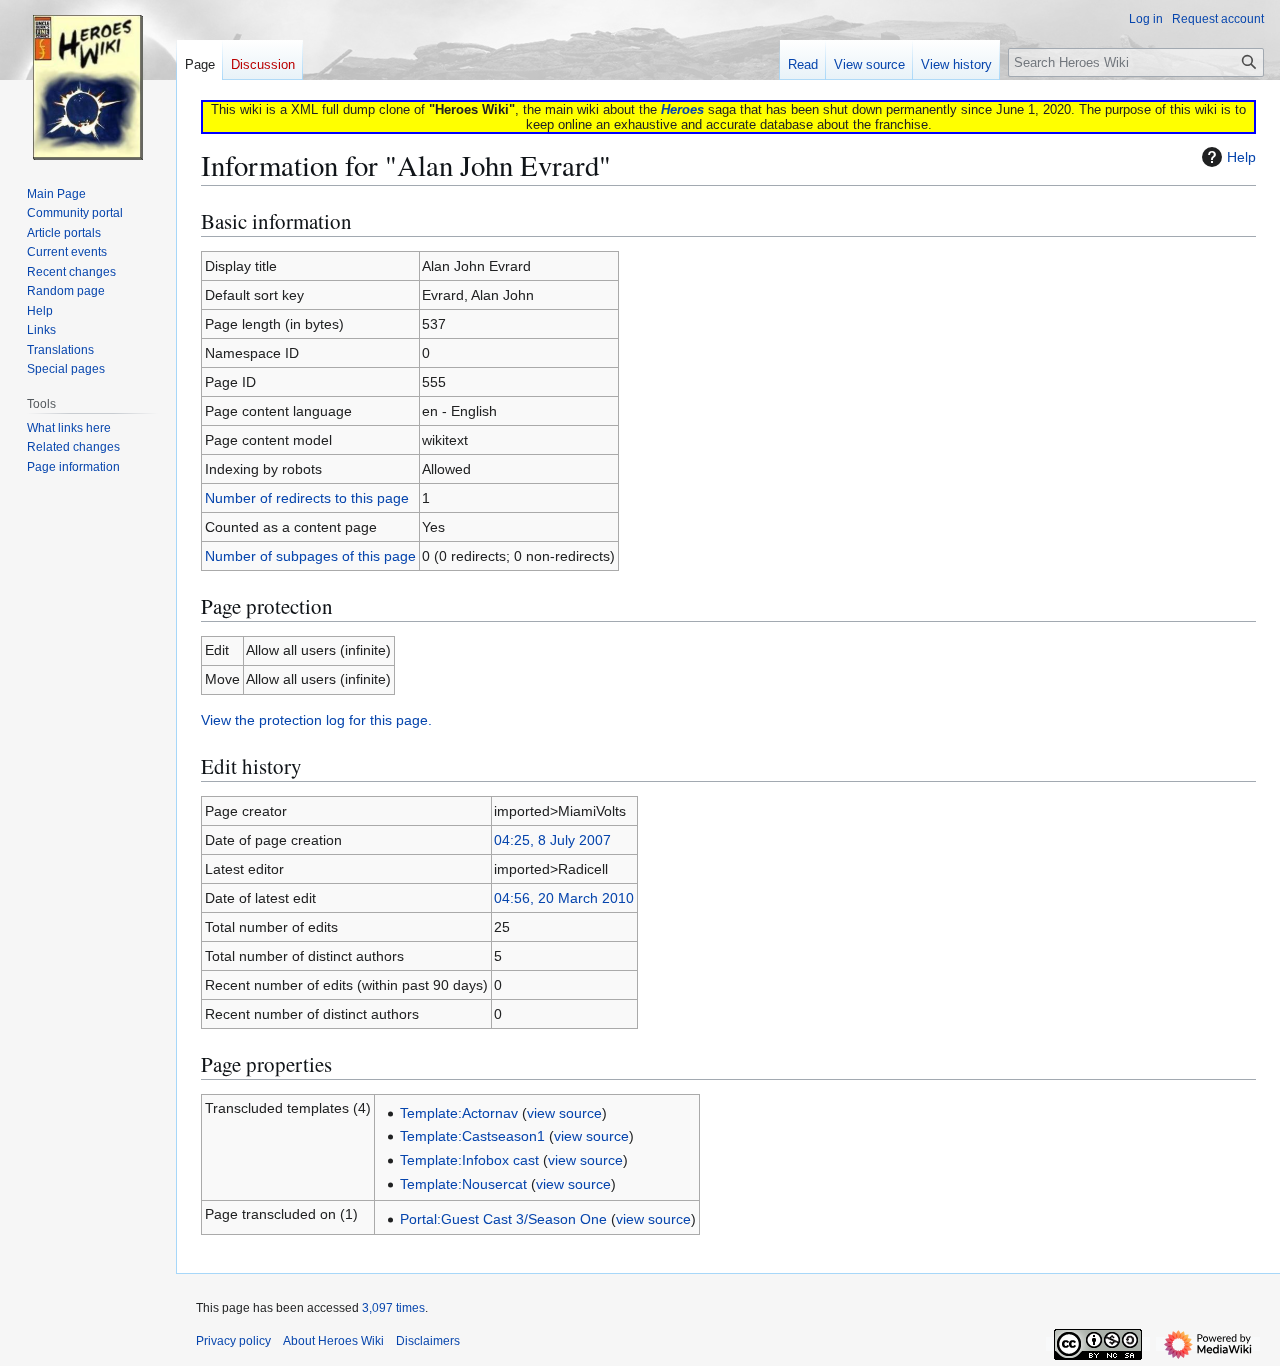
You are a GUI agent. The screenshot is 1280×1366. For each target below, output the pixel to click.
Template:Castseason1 (472, 1136)
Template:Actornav (459, 1113)
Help (1241, 157)
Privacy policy (233, 1341)
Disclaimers (428, 1341)
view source (564, 1113)
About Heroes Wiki (333, 1341)
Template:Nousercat (463, 1184)
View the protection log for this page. (316, 720)
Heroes (682, 109)
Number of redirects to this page (307, 498)
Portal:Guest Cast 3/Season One (503, 1219)
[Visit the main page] (88, 80)
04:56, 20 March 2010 (564, 898)
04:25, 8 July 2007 (552, 840)
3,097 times (393, 1308)
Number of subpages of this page (310, 556)
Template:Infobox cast (469, 1160)
